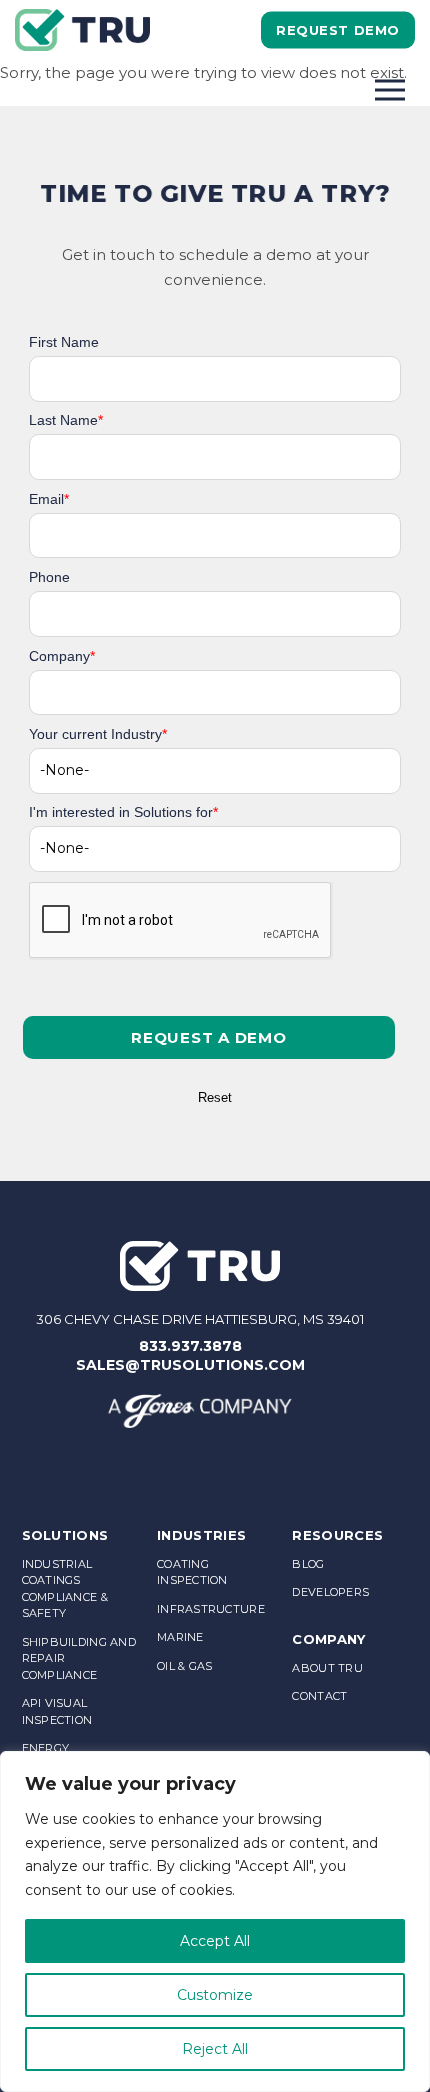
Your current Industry (98, 734)
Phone (49, 577)
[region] (215, 1921)
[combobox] (215, 771)
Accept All (215, 1941)
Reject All (215, 2049)
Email (49, 499)
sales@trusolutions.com (190, 1365)
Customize (215, 1995)
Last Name (66, 420)
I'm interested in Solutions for (123, 812)
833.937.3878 (190, 1346)
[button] (209, 1037)
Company (62, 656)
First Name (64, 342)
